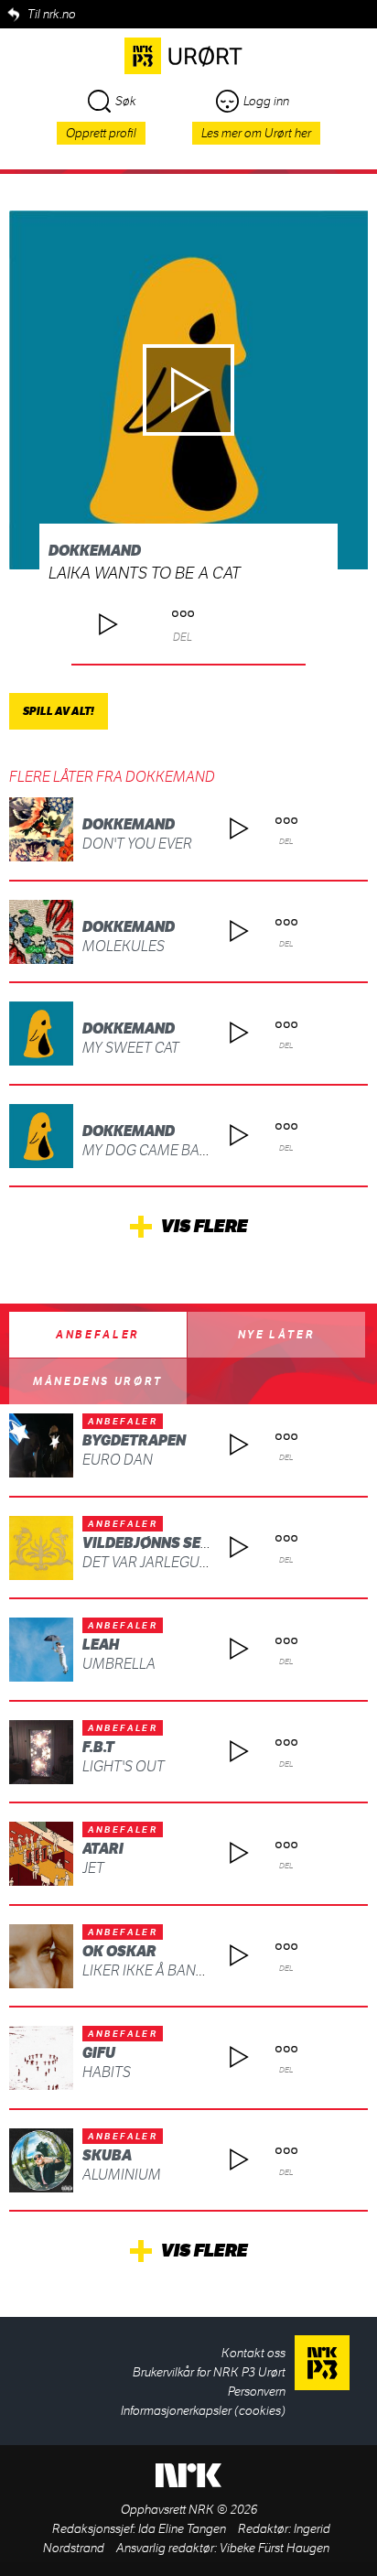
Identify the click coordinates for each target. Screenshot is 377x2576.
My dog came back (150, 1150)
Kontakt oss (253, 2353)
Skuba (107, 2155)
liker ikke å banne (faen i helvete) (205, 1970)
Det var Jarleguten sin (167, 1562)
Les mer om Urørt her (256, 133)
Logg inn (266, 101)
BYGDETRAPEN (134, 1440)
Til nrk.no (52, 14)
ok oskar (119, 1951)
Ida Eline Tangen (182, 2529)
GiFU (99, 2053)
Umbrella (119, 1664)
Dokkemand (95, 551)
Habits (107, 2072)
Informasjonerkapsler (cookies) (203, 2411)
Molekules (124, 946)
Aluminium (122, 2175)
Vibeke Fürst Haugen (275, 2548)
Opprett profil (101, 133)
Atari (103, 1849)
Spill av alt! (59, 711)
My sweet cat (131, 1048)
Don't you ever (137, 844)
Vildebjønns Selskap (165, 1543)
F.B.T (98, 1747)
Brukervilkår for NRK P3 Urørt (209, 2372)
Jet (93, 1868)
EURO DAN (118, 1460)
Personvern (257, 2392)
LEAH (101, 1645)
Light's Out (124, 1766)
